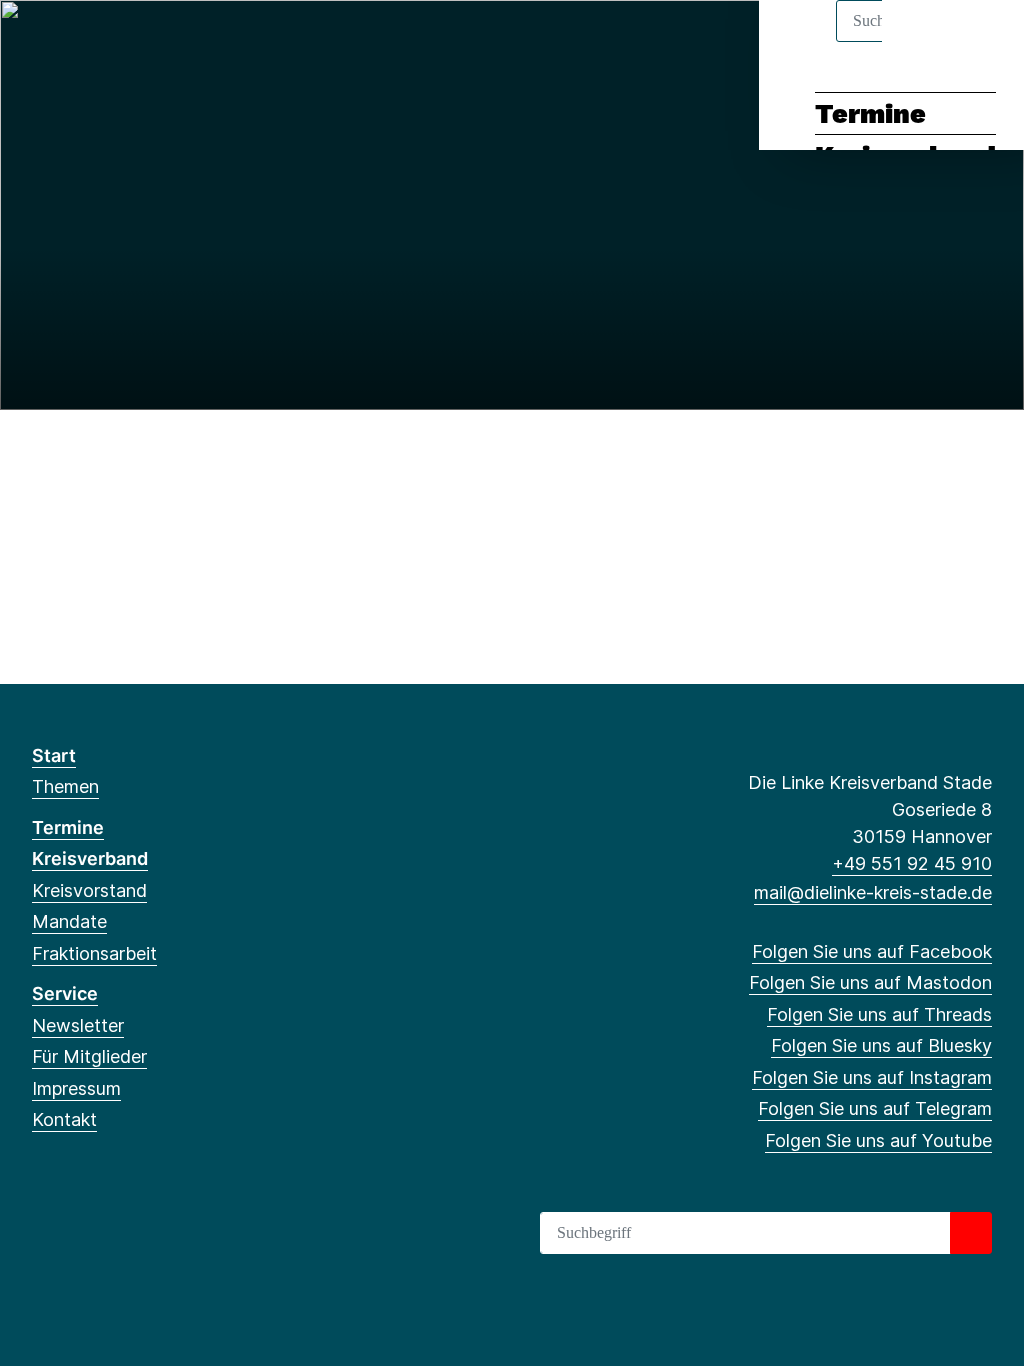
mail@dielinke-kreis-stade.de (873, 892)
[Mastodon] (75, 42)
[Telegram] (206, 42)
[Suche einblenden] (923, 41)
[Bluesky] (141, 42)
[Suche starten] (971, 1233)
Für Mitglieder (89, 1056)
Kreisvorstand (89, 890)
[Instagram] (174, 42)
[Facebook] (42, 42)
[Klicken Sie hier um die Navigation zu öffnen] (982, 41)
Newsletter (78, 1025)
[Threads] (108, 42)
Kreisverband (90, 858)
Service (65, 993)
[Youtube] (239, 42)
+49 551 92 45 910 (912, 863)
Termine (870, 114)
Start (54, 755)
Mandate (69, 921)
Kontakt (64, 1119)
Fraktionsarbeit (94, 953)
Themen (65, 786)
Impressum (76, 1088)
